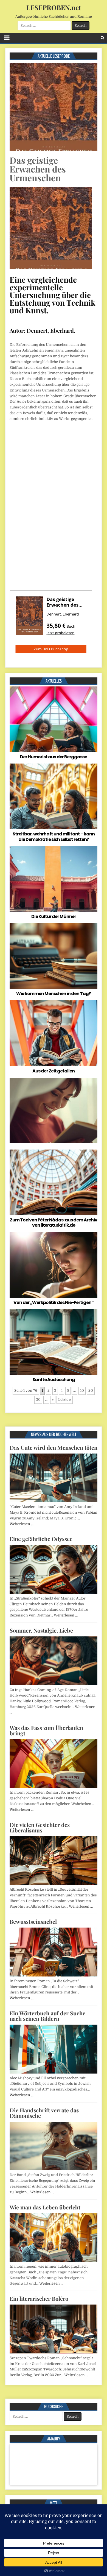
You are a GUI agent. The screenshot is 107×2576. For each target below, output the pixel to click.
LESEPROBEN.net (54, 7)
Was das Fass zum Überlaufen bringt (46, 1730)
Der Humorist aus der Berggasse (54, 757)
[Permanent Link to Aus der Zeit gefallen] (54, 1033)
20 (91, 1391)
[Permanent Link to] (54, 1110)
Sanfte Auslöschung (54, 1380)
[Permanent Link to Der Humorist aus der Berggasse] (54, 719)
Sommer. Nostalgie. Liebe (41, 1630)
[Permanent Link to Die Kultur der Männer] (54, 879)
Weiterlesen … (22, 1524)
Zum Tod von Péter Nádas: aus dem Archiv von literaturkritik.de (54, 1223)
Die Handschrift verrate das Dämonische (44, 2113)
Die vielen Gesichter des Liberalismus (40, 1827)
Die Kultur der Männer (54, 916)
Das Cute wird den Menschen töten (54, 1447)
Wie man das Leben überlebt (45, 2207)
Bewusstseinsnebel (33, 1921)
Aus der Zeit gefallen (54, 1071)
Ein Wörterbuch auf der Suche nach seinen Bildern (47, 2016)
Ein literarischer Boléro (39, 2298)
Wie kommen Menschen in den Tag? (54, 994)
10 (82, 1391)
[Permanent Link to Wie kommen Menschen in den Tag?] (54, 956)
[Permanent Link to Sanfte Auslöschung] (54, 1342)
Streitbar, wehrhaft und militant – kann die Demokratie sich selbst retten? (54, 837)
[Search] (102, 38)
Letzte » (65, 1400)
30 (38, 1400)
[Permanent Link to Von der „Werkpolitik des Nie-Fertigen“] (54, 1265)
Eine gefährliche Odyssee (41, 1539)
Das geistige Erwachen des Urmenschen (38, 169)
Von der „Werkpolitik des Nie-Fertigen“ (54, 1302)
